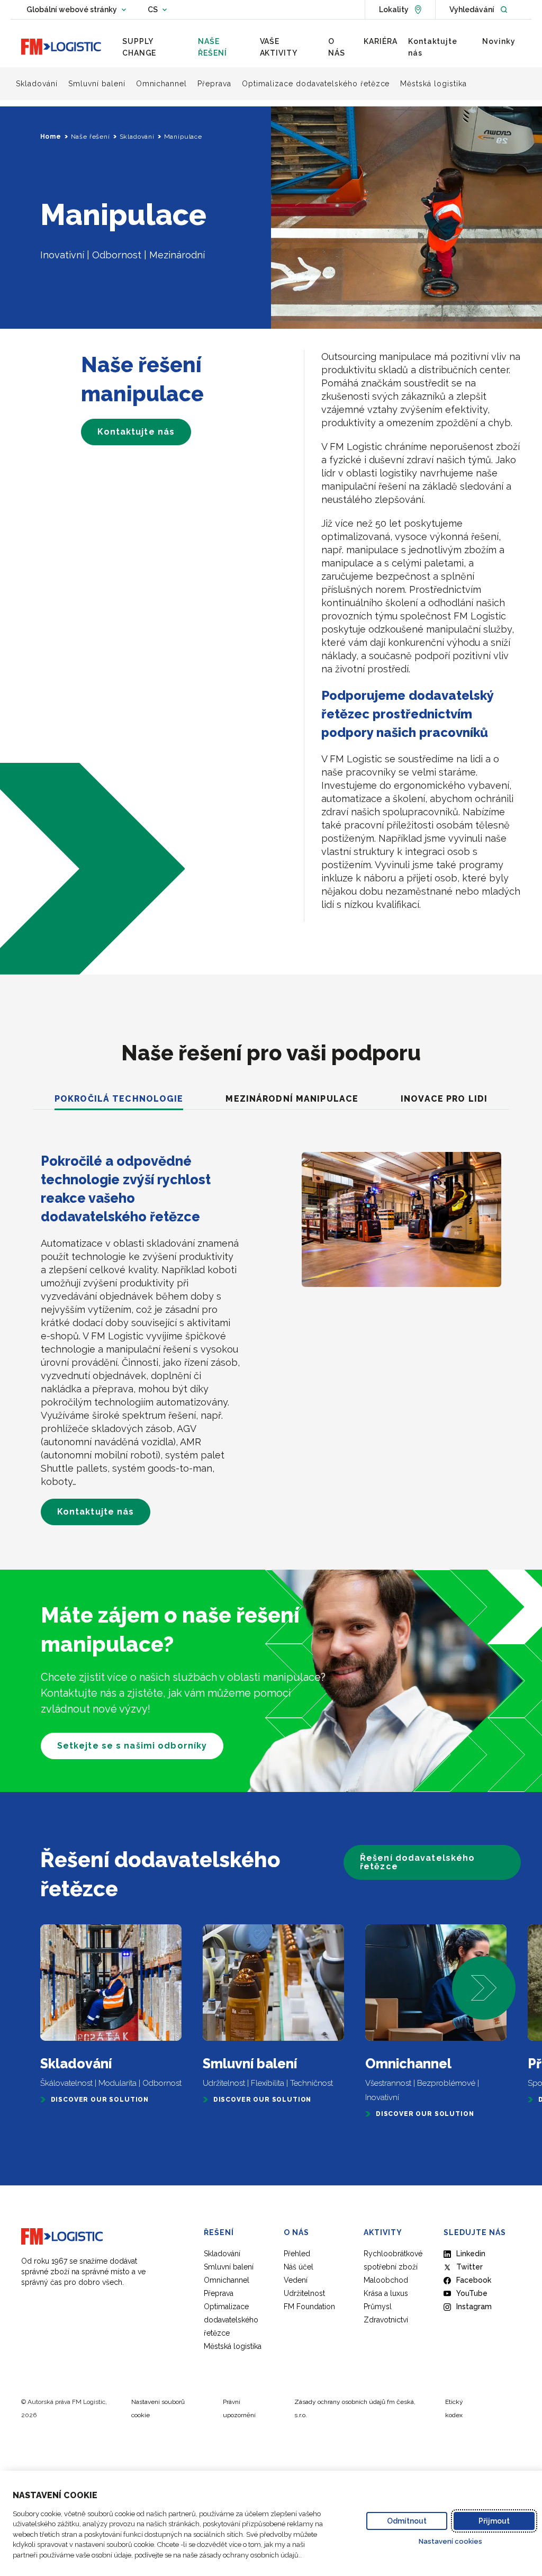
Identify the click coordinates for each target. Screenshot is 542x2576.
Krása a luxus (386, 2293)
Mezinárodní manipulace (292, 1099)
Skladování (137, 137)
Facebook (474, 2280)
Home (51, 137)
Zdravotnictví (386, 2320)
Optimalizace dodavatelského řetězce (231, 2320)
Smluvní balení (229, 2267)
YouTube (472, 2293)
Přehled (297, 2254)
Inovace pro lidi (444, 1099)
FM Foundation (309, 2307)
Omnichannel (227, 2280)
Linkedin (471, 2254)
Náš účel (299, 2267)
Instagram (474, 2307)
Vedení (296, 2280)
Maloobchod (386, 2280)
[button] (484, 1988)
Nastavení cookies (450, 2541)
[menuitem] (155, 47)
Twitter (469, 2267)
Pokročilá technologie (119, 1099)
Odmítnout (407, 2521)
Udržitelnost (304, 2293)
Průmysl (378, 2307)
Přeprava (219, 2293)
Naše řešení (91, 137)
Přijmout (494, 2521)
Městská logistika (233, 2346)
